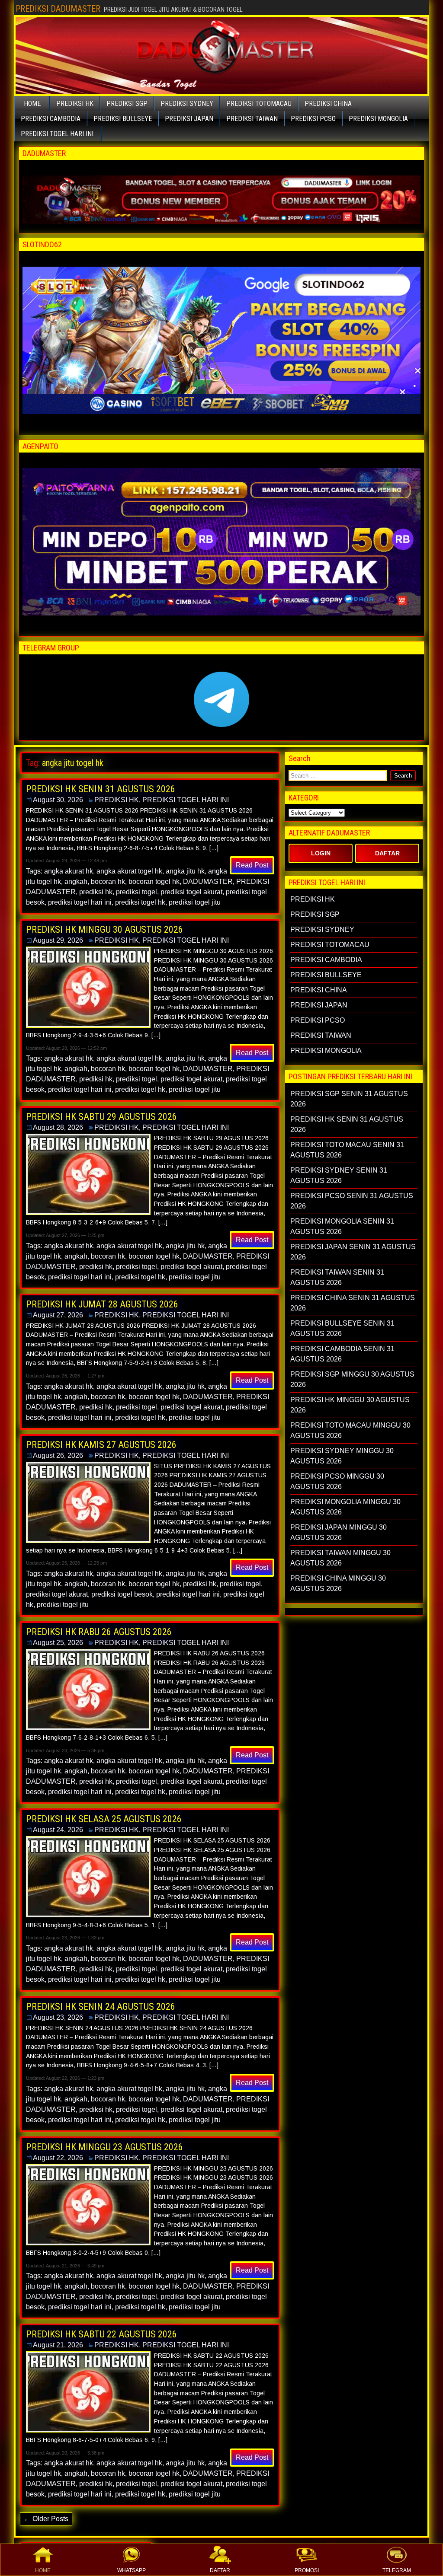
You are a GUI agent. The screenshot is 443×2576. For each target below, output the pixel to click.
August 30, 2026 (58, 800)
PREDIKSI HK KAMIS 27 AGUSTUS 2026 (101, 1445)
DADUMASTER (208, 882)
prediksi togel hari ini (80, 902)
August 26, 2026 (58, 1455)
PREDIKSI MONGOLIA (378, 119)
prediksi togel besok (122, 1594)
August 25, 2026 (58, 1643)
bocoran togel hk (154, 882)
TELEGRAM (397, 2570)
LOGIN (321, 853)
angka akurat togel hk (129, 871)
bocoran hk (108, 882)
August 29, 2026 (58, 940)
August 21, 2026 (58, 2345)
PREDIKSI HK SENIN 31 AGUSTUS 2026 (101, 789)
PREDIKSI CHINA (328, 104)
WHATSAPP (132, 2570)
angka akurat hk (69, 871)
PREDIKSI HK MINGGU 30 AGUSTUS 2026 (104, 929)
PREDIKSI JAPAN (189, 119)
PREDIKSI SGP (127, 104)
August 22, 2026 (58, 2158)
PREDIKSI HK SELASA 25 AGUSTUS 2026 (104, 1819)
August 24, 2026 (58, 1830)
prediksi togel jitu (195, 902)
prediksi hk (96, 892)
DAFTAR (220, 2570)
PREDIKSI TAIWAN (252, 119)
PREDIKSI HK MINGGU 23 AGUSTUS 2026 (104, 2147)
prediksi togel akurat (191, 892)
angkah (76, 882)
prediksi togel (136, 892)
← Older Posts (46, 2519)
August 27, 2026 (58, 1315)
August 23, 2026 (58, 2017)
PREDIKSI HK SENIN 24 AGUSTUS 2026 (101, 2007)
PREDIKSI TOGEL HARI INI (57, 134)
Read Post (252, 865)
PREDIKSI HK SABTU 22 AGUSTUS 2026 (101, 2334)
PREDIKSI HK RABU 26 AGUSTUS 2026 (99, 1632)
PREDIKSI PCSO (313, 119)
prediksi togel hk (140, 902)
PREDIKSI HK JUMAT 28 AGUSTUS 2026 (102, 1304)
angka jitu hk (185, 871)
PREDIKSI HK (75, 104)
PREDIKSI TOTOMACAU (259, 104)
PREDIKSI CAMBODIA (51, 119)
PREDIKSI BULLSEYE (123, 119)
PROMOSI (307, 2570)
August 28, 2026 (58, 1127)
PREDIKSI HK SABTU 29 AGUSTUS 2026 (101, 1117)
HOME (43, 2570)
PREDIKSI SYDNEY (187, 104)
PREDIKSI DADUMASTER (58, 9)
